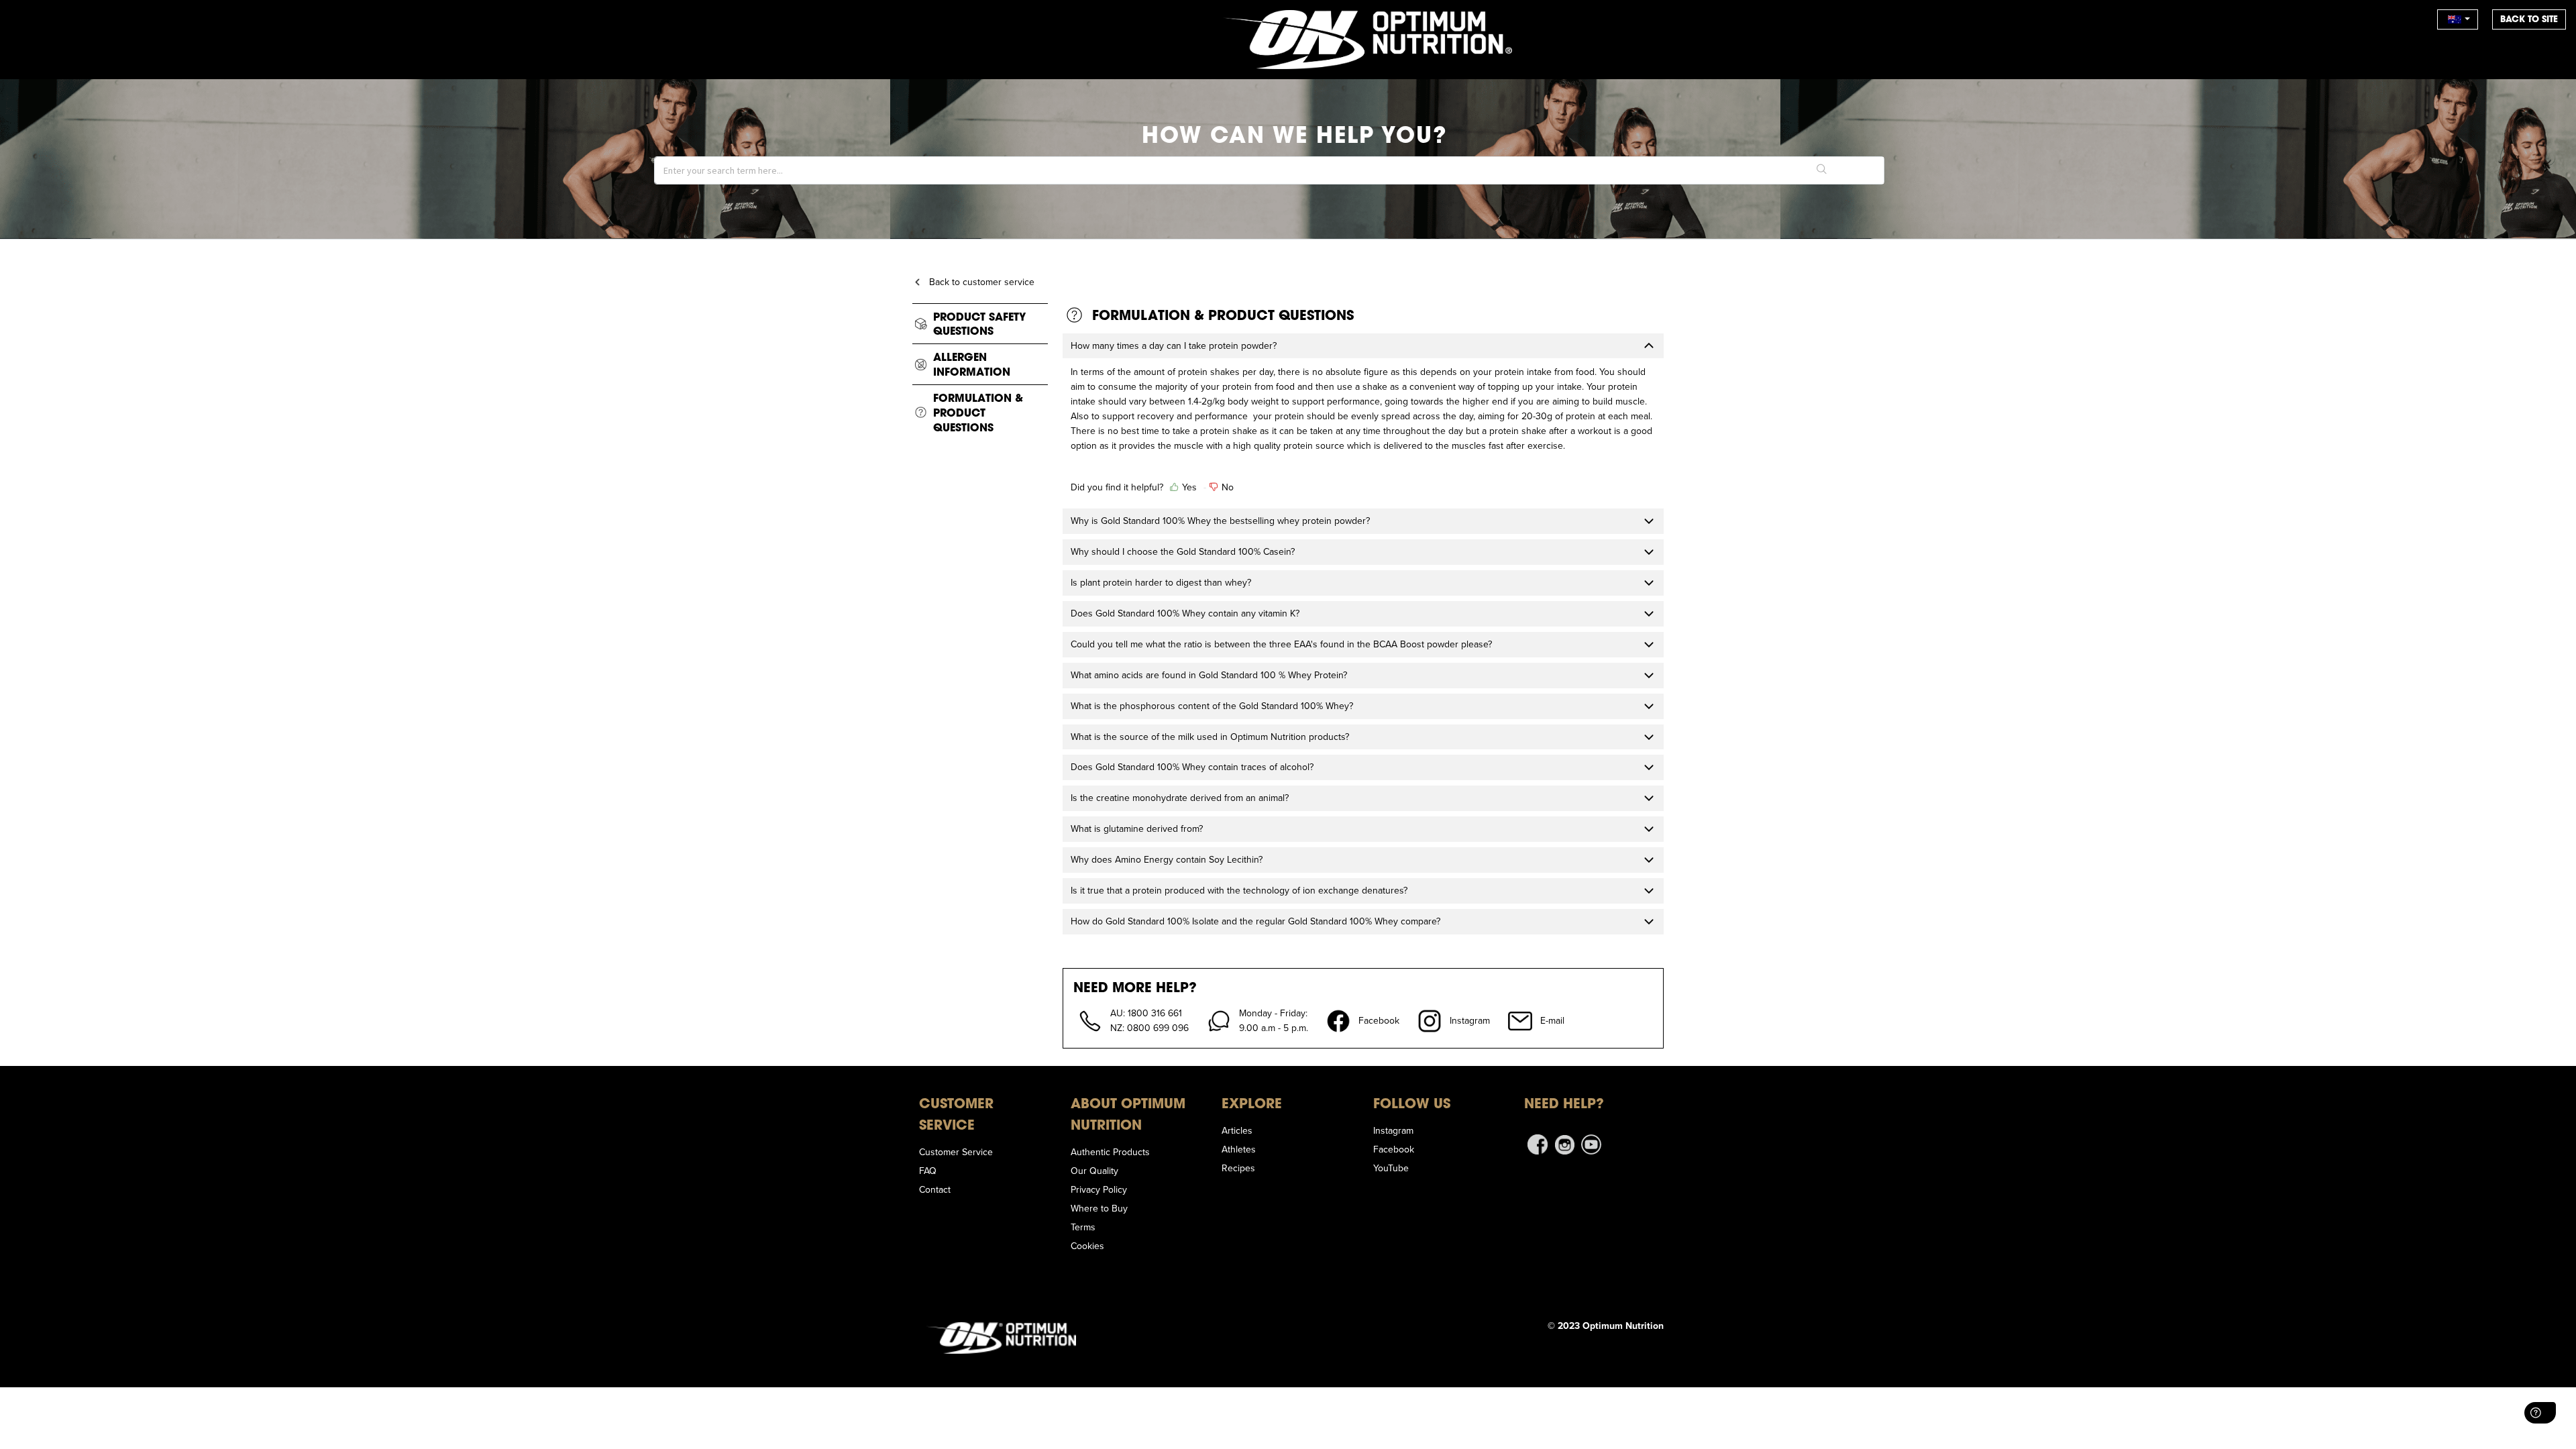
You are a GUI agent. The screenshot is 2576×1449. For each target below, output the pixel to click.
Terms (1083, 1227)
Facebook (1394, 1149)
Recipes (1238, 1168)
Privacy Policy (1099, 1189)
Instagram (1393, 1130)
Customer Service (956, 1152)
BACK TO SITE (2529, 19)
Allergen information (972, 364)
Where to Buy (1099, 1208)
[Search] (1822, 170)
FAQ (928, 1171)
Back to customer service (982, 282)
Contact (935, 1189)
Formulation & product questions (978, 412)
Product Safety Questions (979, 324)
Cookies (1087, 1246)
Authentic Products (1110, 1152)
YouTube (1391, 1168)
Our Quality (1094, 1171)
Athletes (1239, 1149)
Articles (1237, 1130)
